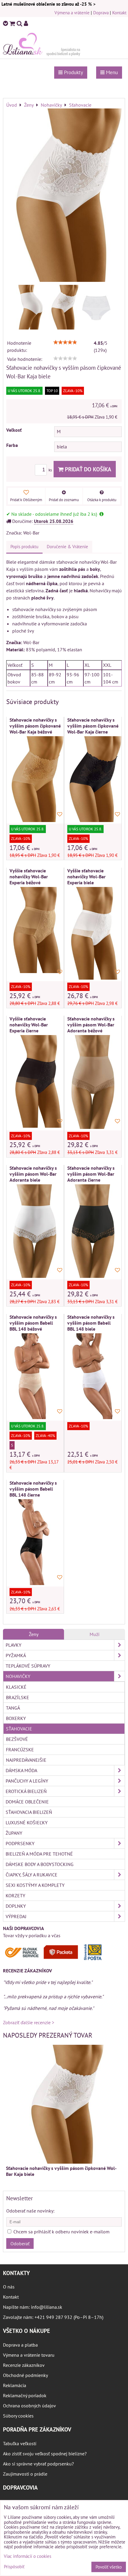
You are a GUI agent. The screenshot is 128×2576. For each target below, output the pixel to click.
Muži (95, 1634)
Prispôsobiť (14, 2567)
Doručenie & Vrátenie (67, 547)
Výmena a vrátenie (72, 13)
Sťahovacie (19, 1729)
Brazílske (18, 1697)
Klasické (16, 1687)
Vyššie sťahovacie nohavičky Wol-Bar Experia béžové (29, 877)
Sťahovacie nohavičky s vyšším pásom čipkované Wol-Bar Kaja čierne (93, 726)
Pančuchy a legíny (27, 1781)
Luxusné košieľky (27, 1823)
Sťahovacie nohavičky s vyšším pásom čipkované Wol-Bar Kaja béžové (35, 726)
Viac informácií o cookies (28, 2556)
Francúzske (20, 1750)
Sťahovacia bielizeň (29, 1812)
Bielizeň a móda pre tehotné (39, 1854)
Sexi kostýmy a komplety (35, 1885)
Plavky (14, 1645)
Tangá (13, 1708)
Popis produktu (24, 547)
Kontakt (119, 13)
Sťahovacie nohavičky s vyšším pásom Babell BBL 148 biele (91, 1323)
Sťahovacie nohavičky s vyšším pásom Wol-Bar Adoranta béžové (91, 1025)
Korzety (15, 1896)
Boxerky (16, 1718)
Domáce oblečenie (27, 1802)
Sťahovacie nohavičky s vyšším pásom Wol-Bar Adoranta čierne (91, 1174)
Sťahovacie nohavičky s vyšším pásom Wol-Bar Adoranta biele (33, 1174)
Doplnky (16, 1906)
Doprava (101, 13)
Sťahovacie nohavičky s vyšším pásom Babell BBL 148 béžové (33, 1323)
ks (51, 470)
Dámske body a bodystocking (40, 1864)
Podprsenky (20, 1843)
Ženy (34, 1634)
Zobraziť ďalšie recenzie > (29, 2022)
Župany (14, 1833)
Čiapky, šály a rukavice (32, 1875)
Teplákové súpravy (28, 1666)
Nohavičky (18, 1676)
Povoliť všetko (109, 2567)
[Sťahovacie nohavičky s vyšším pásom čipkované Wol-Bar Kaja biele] (64, 196)
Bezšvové (17, 1739)
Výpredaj (16, 1916)
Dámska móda (21, 1770)
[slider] (65, 342)
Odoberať (20, 2243)
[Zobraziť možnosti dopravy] (55, 1959)
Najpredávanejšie (26, 1760)
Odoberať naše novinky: (30, 2211)
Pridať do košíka (87, 469)
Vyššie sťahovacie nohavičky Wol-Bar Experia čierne (29, 1025)
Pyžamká (16, 1655)
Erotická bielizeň (26, 1791)
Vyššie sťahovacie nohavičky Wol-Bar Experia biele (86, 877)
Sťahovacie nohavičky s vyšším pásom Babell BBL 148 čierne (33, 1489)
